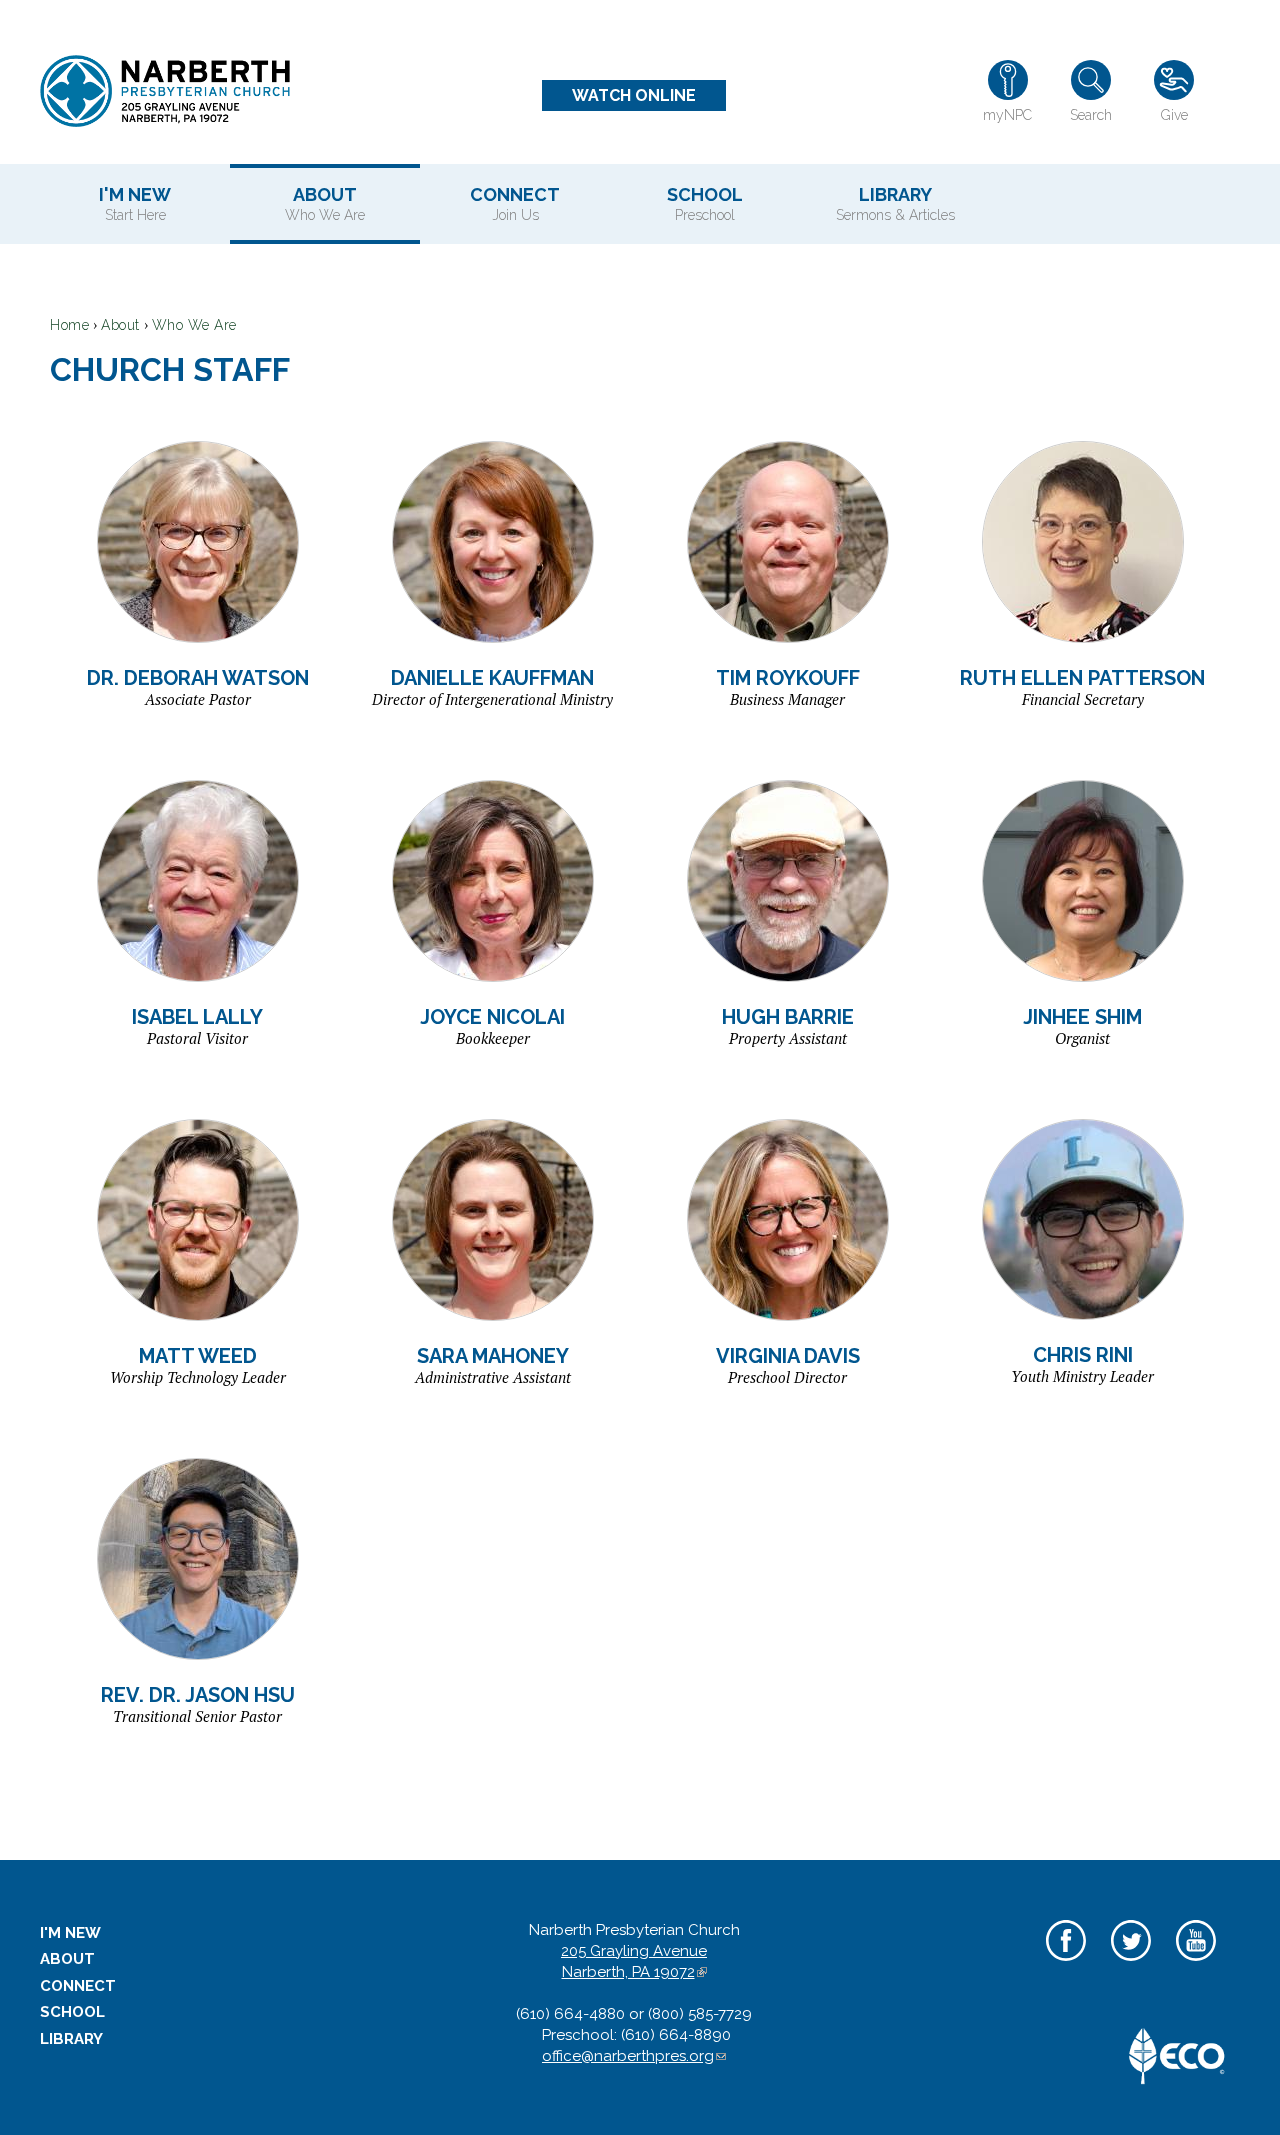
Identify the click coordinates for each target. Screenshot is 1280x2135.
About (325, 203)
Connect (515, 203)
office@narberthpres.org (634, 2056)
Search (1091, 115)
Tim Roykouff (788, 678)
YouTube (1195, 1962)
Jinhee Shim (1082, 1017)
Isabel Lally (197, 1017)
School (705, 203)
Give (1174, 115)
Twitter (1130, 1962)
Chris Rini (1083, 1355)
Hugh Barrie (788, 1017)
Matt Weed (198, 1356)
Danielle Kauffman (492, 678)
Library (895, 203)
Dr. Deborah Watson (198, 678)
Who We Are (194, 325)
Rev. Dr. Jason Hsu (198, 1695)
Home (69, 325)
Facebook (1065, 1962)
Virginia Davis (788, 1356)
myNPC (1007, 115)
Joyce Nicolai (492, 1017)
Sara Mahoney (493, 1356)
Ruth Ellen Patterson (1082, 678)
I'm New (135, 203)
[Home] (165, 91)
